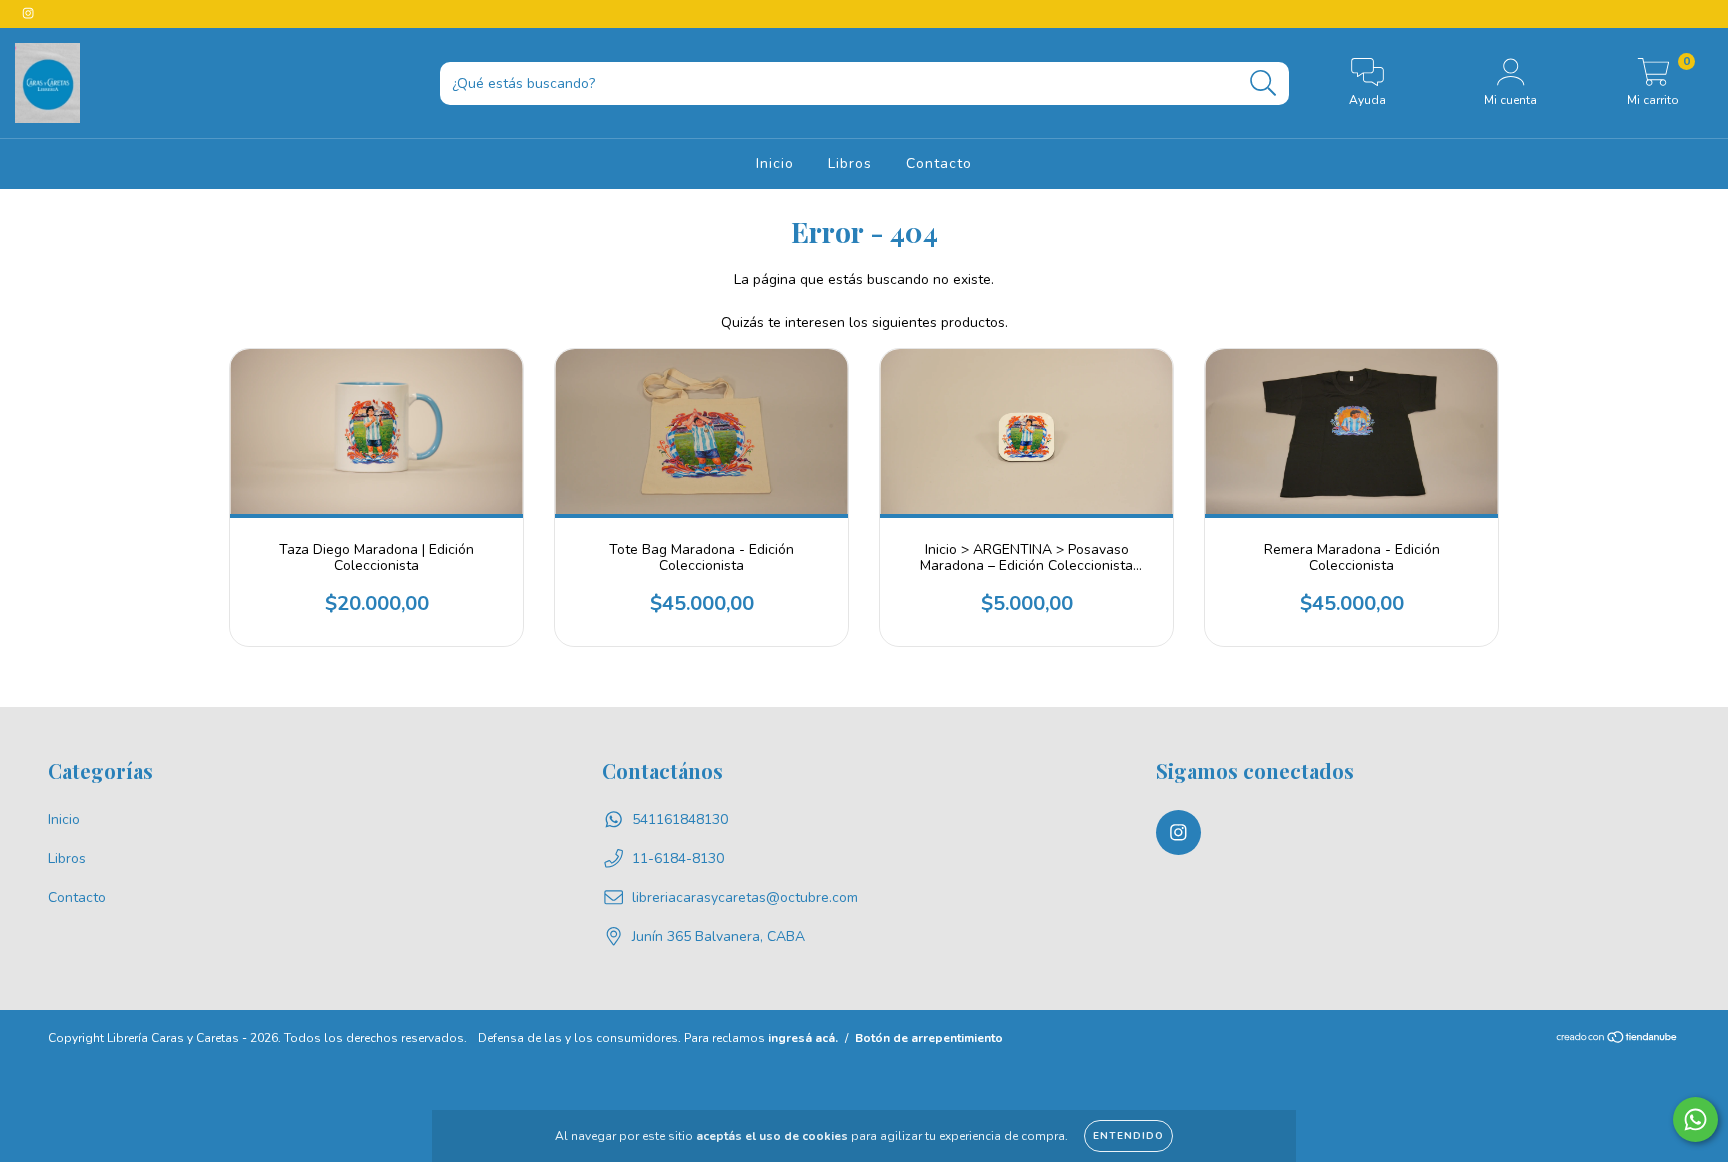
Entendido (1128, 1136)
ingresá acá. (803, 1038)
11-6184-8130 (678, 858)
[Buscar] (1263, 83)
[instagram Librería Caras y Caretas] (28, 13)
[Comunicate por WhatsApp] (1695, 1119)
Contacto (939, 163)
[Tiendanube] (1617, 1040)
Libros (850, 163)
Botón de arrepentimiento (929, 1038)
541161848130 (680, 819)
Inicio (775, 163)
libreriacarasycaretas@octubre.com (745, 897)
